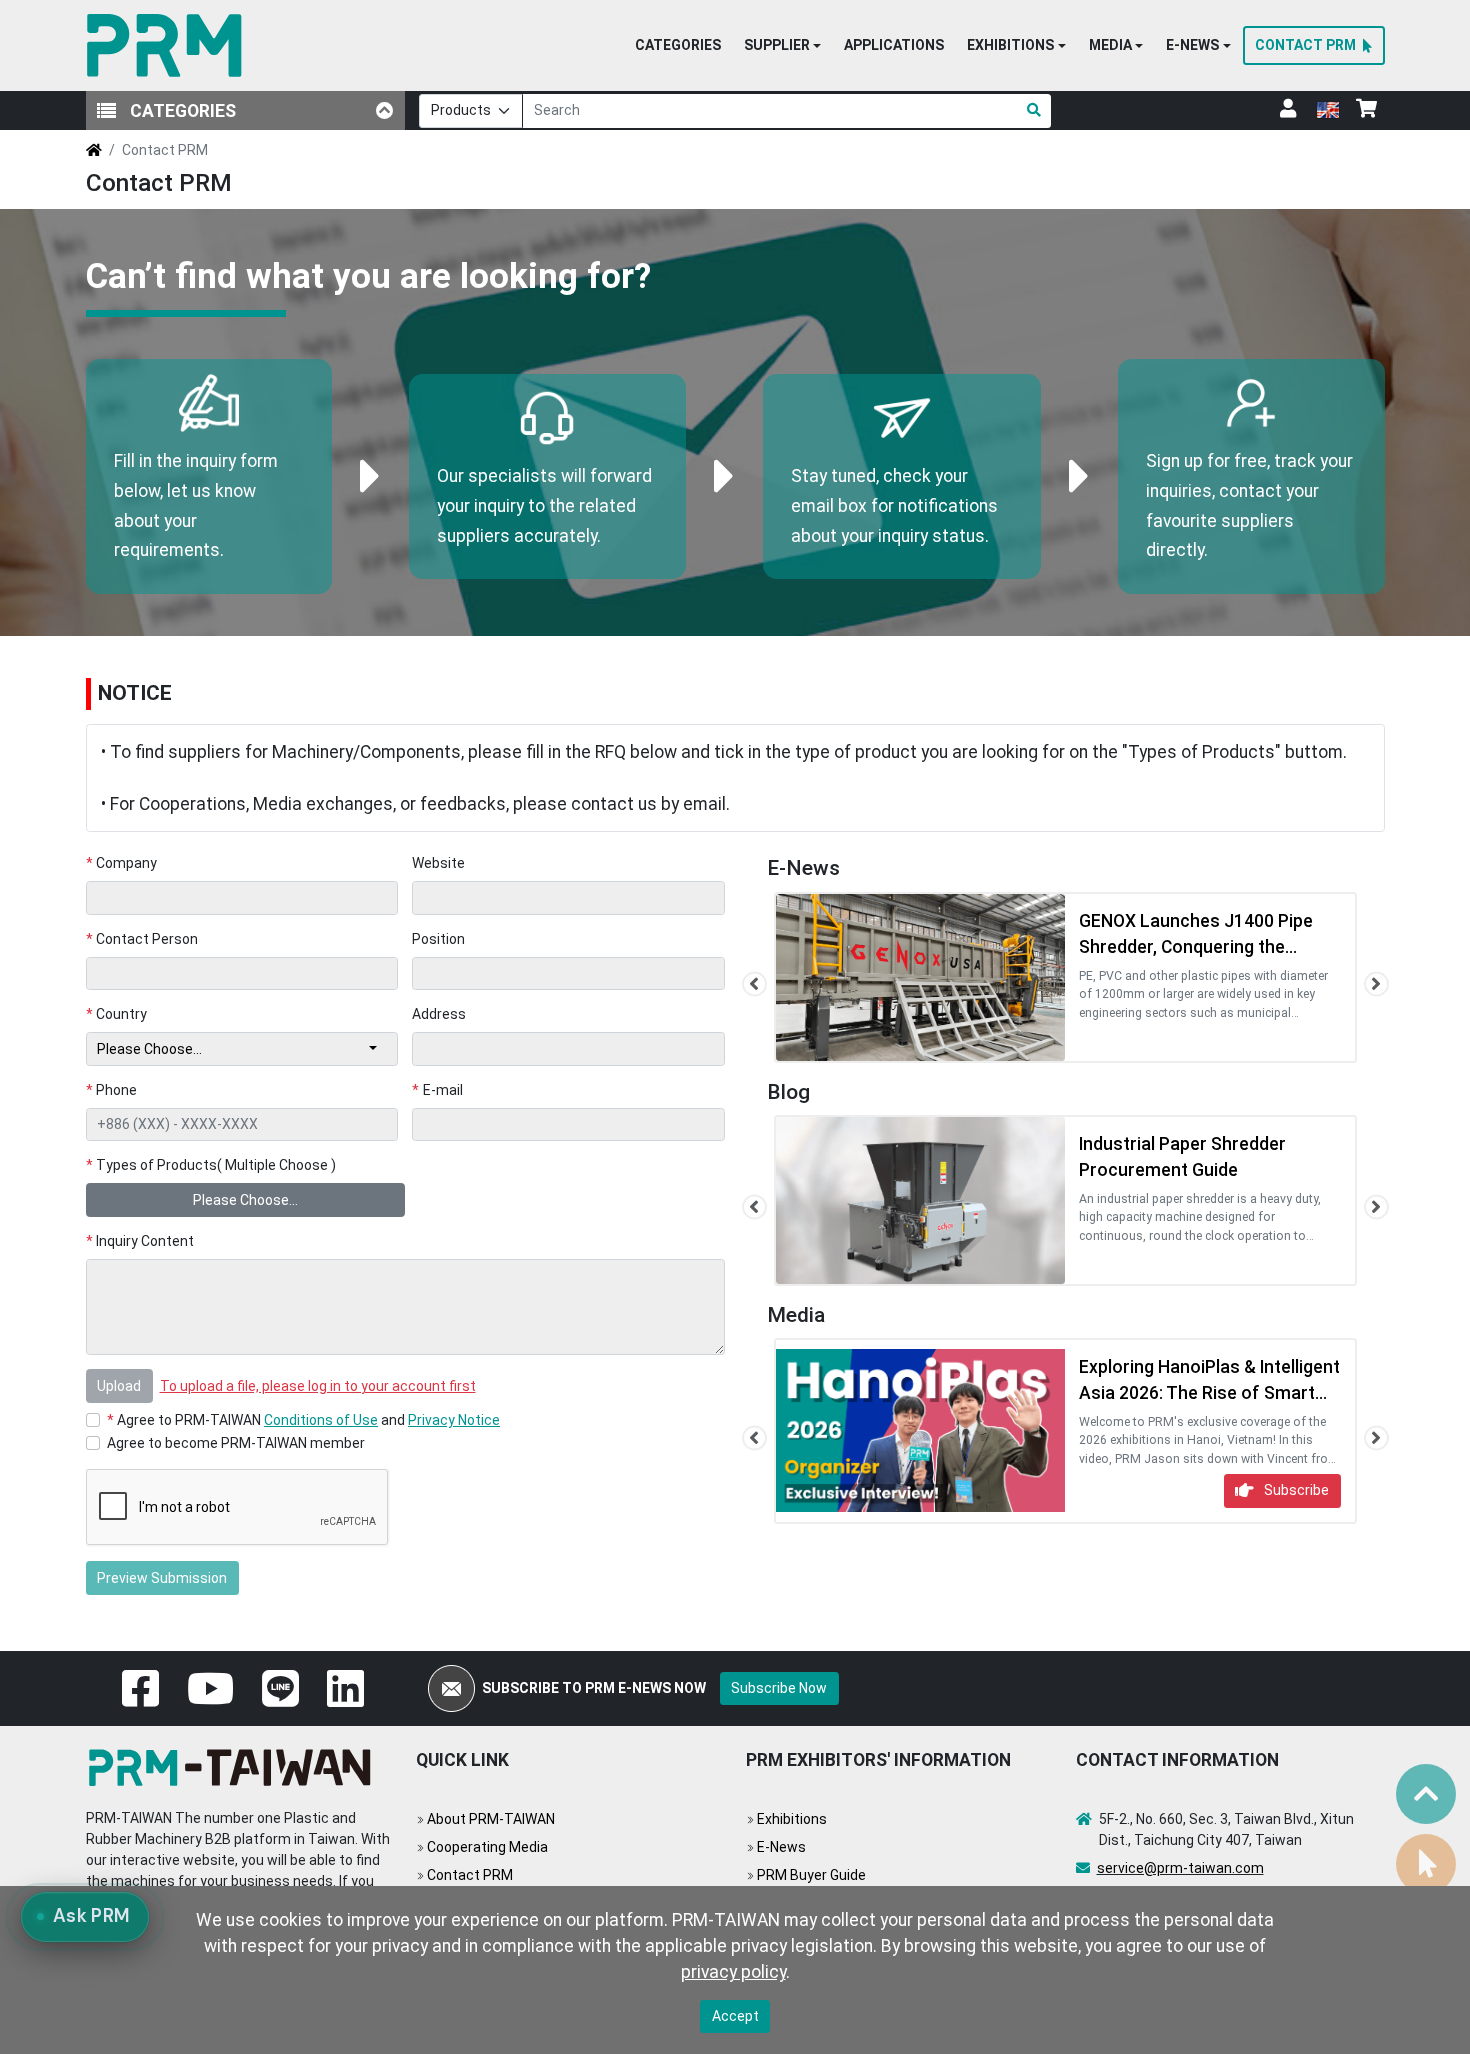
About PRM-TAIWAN (491, 1819)
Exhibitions (792, 1819)
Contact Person (142, 939)
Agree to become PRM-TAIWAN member (236, 1443)
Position (438, 939)
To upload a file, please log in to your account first (318, 1386)
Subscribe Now (779, 1688)
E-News (781, 1847)
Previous (754, 984)
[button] (782, 46)
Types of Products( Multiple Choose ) (211, 1165)
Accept (735, 2016)
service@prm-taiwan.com (1180, 1868)
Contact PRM (470, 1875)
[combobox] (242, 1049)
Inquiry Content (140, 1241)
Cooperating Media (487, 1847)
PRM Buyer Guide (811, 1875)
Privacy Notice (454, 1420)
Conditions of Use (321, 1420)
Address (439, 1014)
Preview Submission (162, 1578)
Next (1376, 984)
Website (438, 863)
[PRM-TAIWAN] (168, 45)
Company (122, 863)
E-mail (437, 1090)
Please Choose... (245, 1200)
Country (117, 1014)
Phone (112, 1090)
